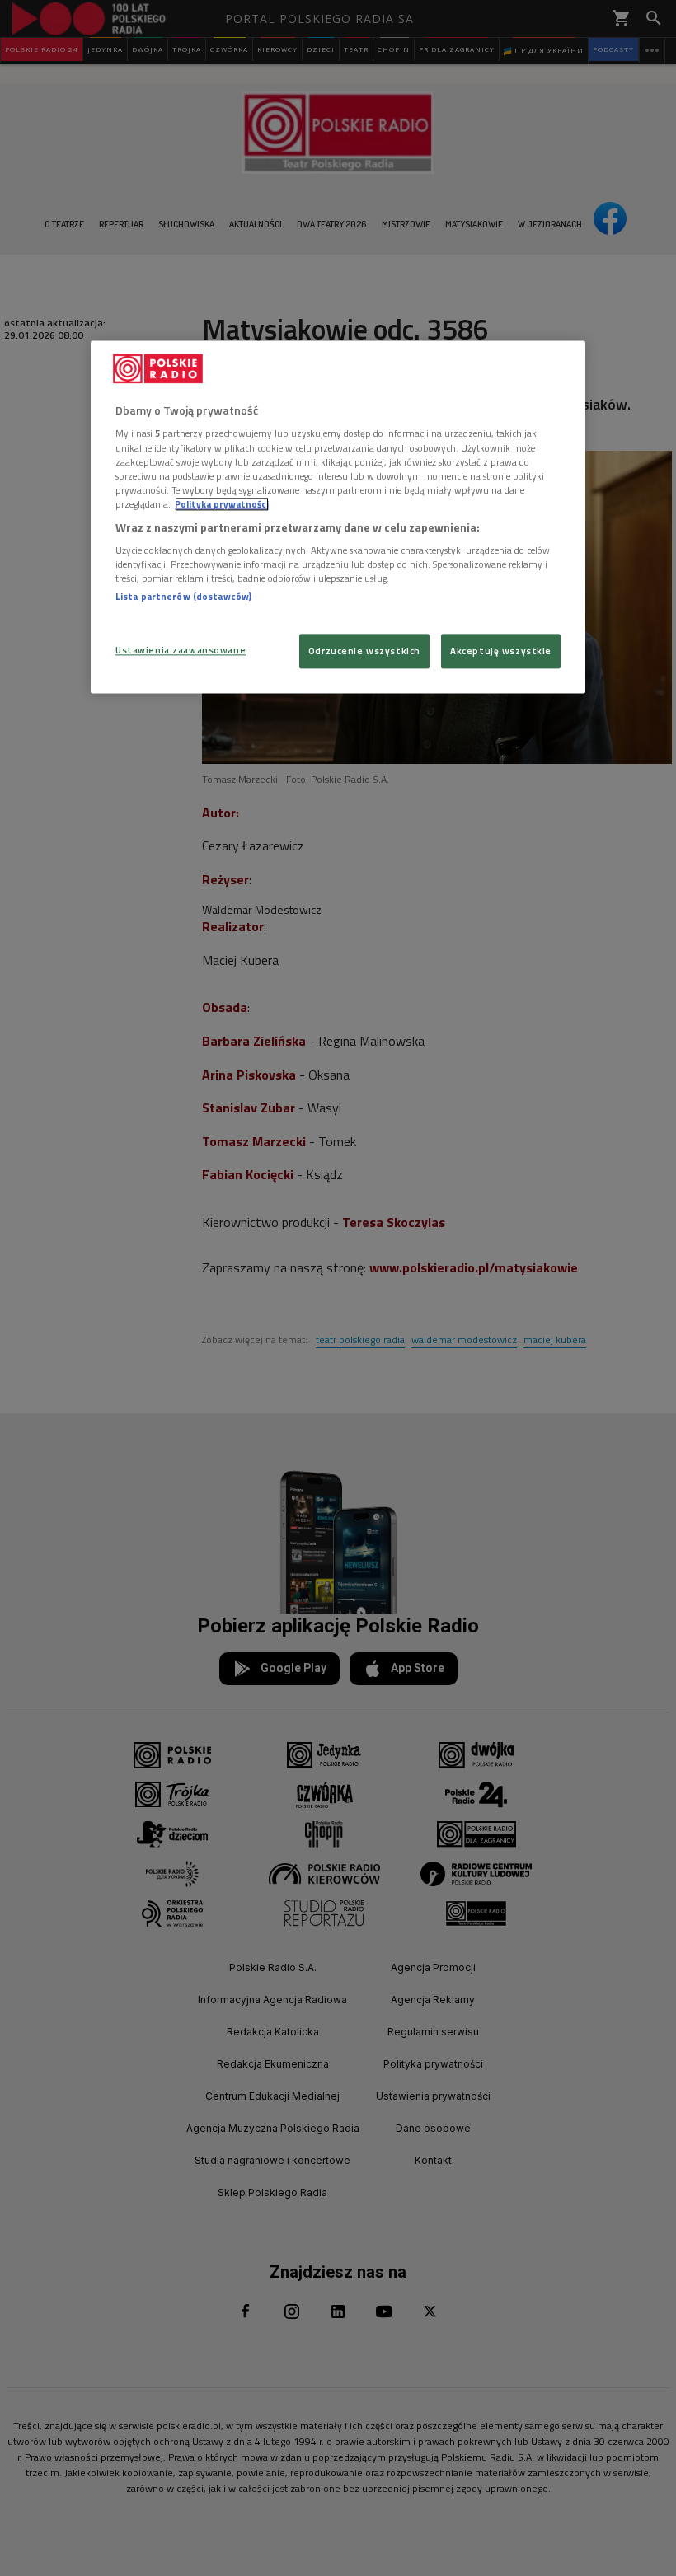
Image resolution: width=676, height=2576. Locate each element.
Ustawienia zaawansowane (181, 650)
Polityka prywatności (222, 504)
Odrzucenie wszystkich (364, 651)
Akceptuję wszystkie (501, 651)
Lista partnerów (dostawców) (183, 597)
